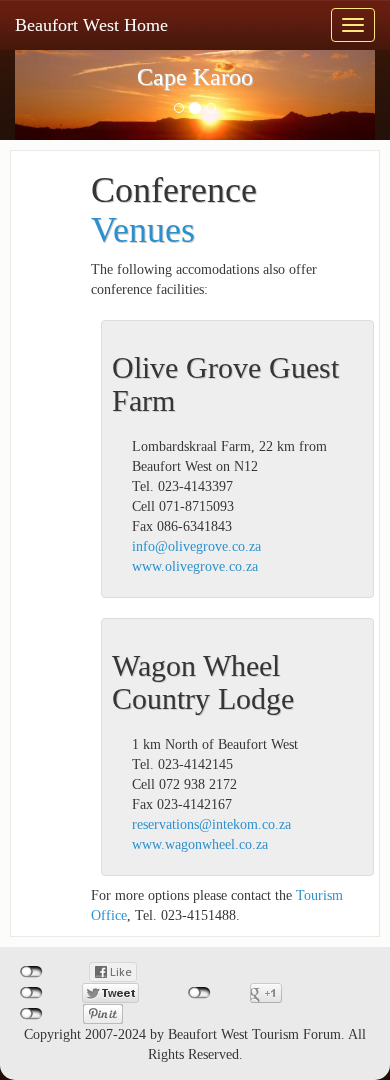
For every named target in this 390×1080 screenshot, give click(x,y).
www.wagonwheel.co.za (200, 844)
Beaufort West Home (91, 25)
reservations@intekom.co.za (211, 824)
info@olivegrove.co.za (196, 546)
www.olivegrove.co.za (195, 566)
